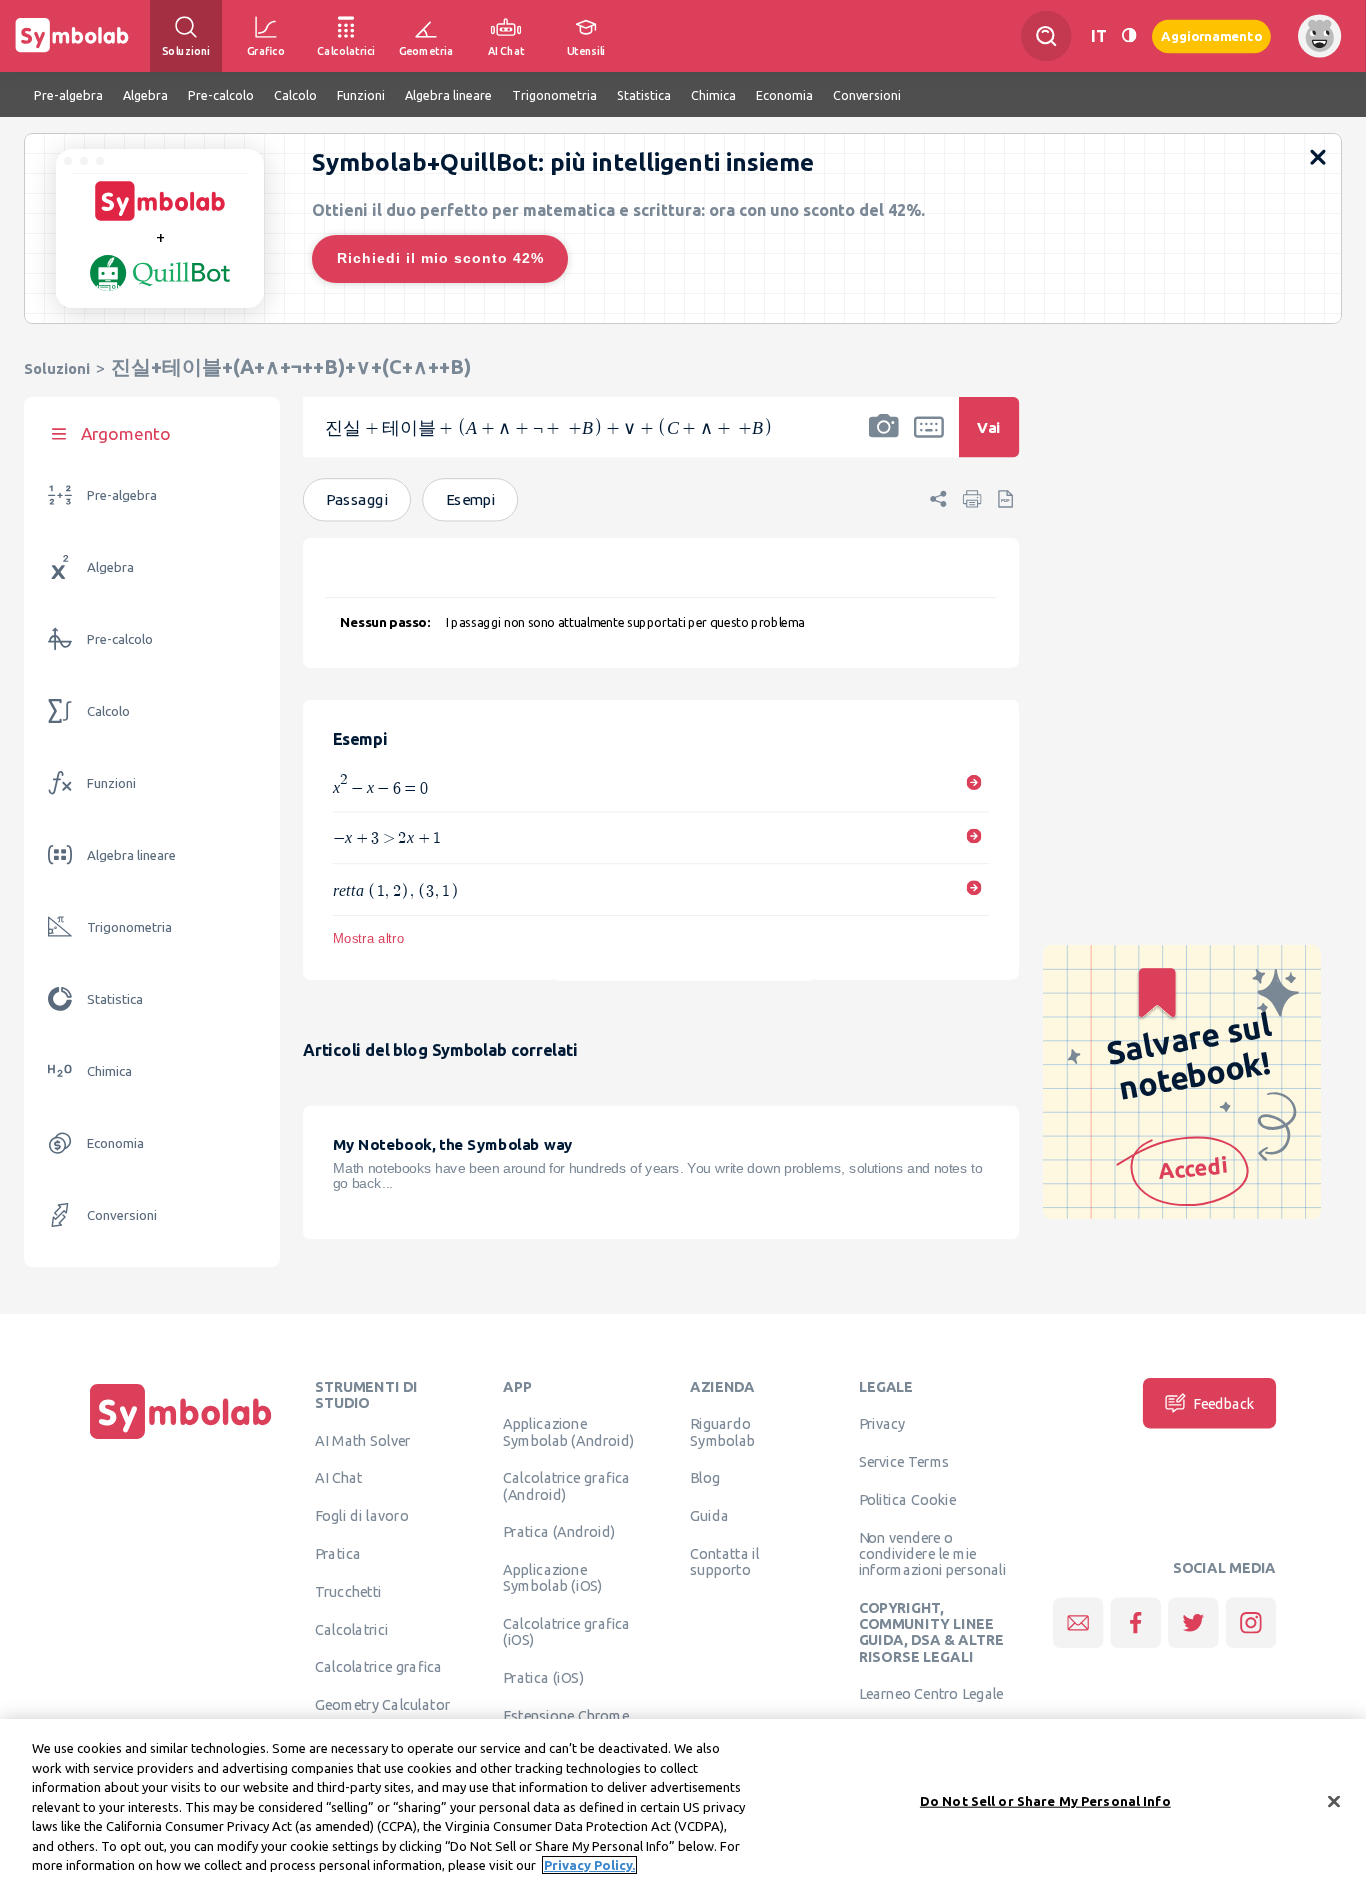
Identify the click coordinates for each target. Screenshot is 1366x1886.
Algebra (110, 567)
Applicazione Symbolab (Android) (568, 1432)
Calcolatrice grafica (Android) (566, 1486)
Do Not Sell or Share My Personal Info (1045, 1800)
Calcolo (108, 711)
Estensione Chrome (566, 1716)
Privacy (882, 1424)
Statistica (115, 999)
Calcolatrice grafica (378, 1667)
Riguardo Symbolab (722, 1432)
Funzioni (111, 783)
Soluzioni (57, 368)
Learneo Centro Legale (931, 1694)
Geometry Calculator (382, 1705)
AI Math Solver (362, 1440)
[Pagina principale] (181, 1439)
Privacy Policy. (589, 1865)
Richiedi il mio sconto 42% (440, 258)
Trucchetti (348, 1592)
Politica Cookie (907, 1500)
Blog (705, 1478)
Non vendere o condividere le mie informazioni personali (933, 1554)
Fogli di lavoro (362, 1516)
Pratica (338, 1554)
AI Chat (339, 1478)
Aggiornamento (1211, 35)
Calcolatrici (352, 1629)
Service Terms (904, 1462)
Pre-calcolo (120, 639)
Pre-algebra (122, 495)
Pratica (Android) (559, 1532)
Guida (709, 1516)
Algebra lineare (131, 855)
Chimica (109, 1071)
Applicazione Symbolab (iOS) (553, 1578)
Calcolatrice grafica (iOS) (566, 1632)
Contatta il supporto (724, 1562)
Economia (115, 1143)
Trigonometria (129, 927)
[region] (683, 1802)
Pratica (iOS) (543, 1678)
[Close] (1334, 1801)
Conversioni (122, 1215)
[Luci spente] (1129, 35)
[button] (884, 440)
